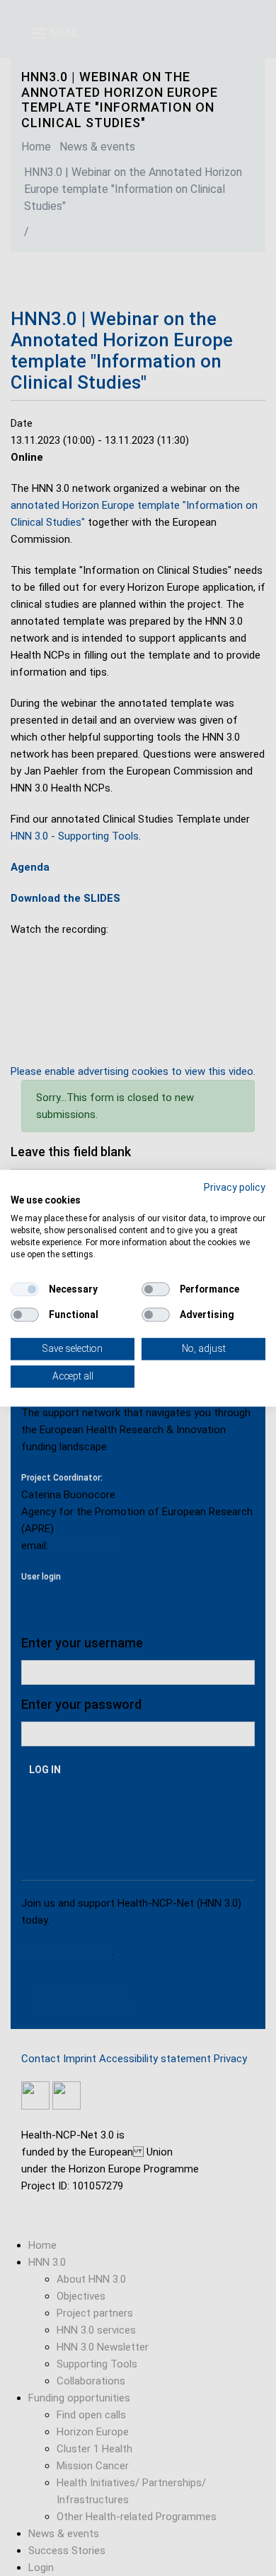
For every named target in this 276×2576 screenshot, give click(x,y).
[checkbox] (25, 1290)
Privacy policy (235, 1187)
